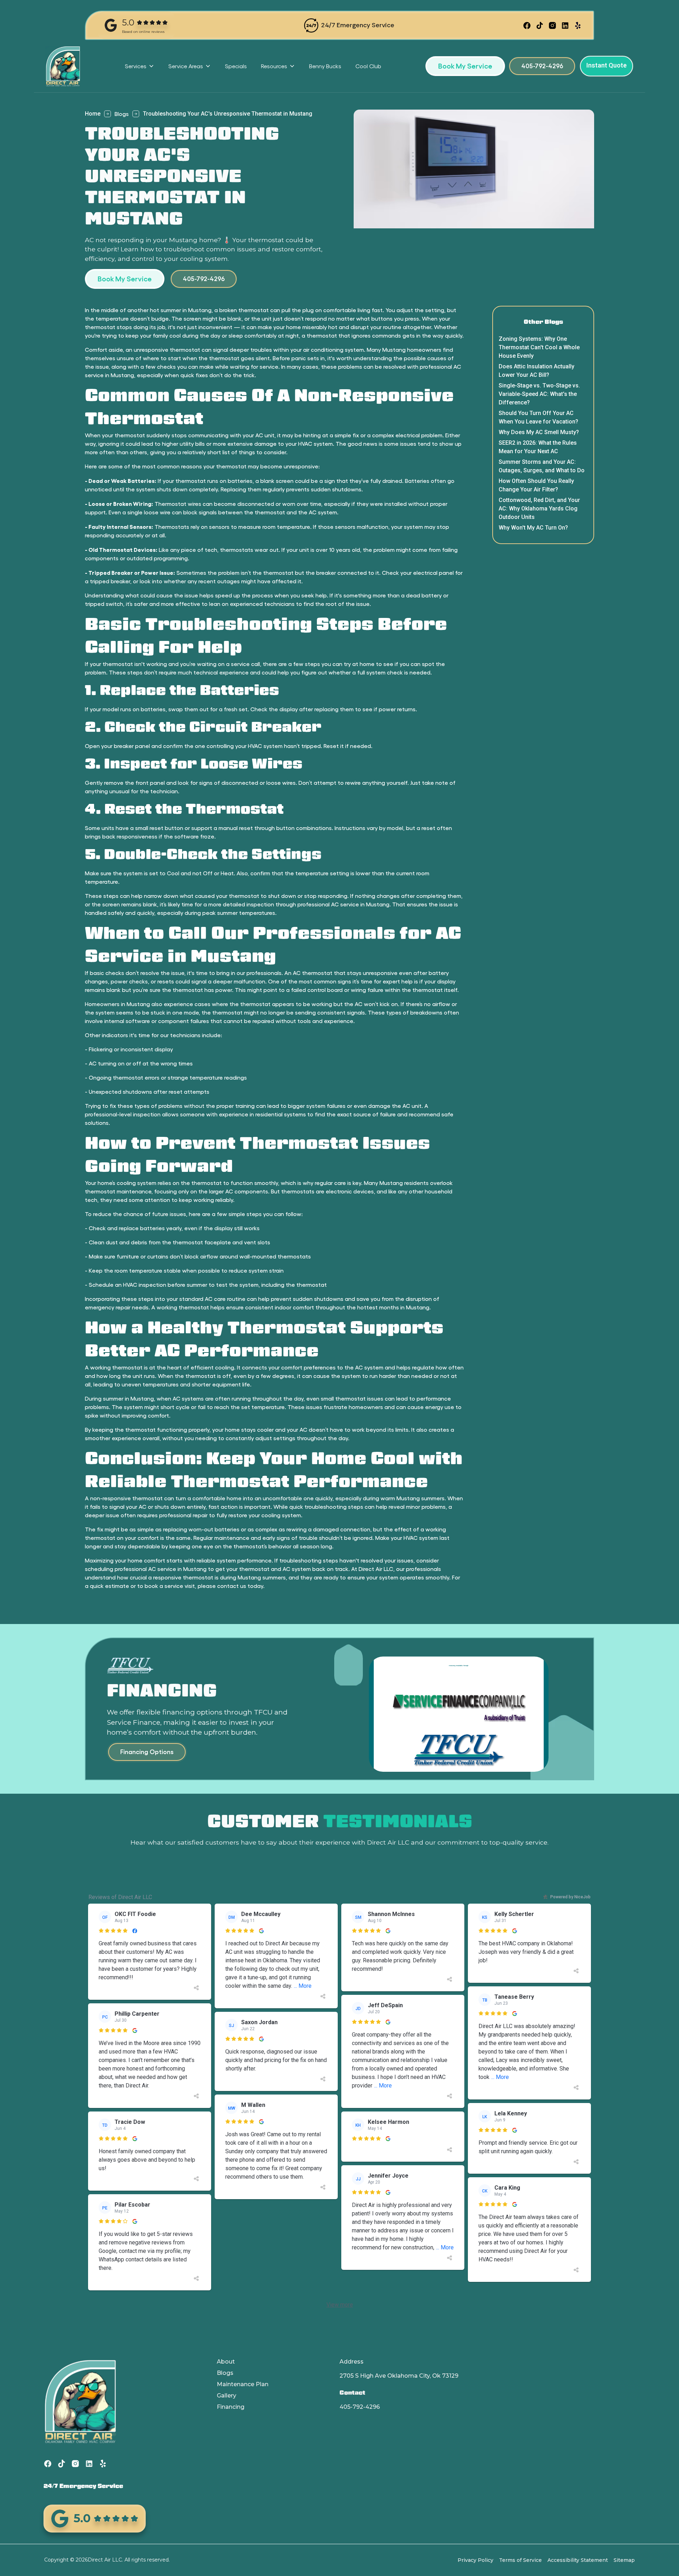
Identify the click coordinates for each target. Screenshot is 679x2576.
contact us (232, 1586)
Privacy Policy (475, 2560)
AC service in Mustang (177, 1569)
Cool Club (368, 66)
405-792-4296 (360, 2407)
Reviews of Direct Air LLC (120, 1897)
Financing (231, 2407)
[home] (63, 66)
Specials (236, 66)
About (226, 2362)
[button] (140, 66)
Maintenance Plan (243, 2384)
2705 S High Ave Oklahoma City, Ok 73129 (399, 2376)
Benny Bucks (325, 66)
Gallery (227, 2396)
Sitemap (624, 2560)
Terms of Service (520, 2560)
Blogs (122, 114)
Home (93, 114)
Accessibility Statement (578, 2560)
